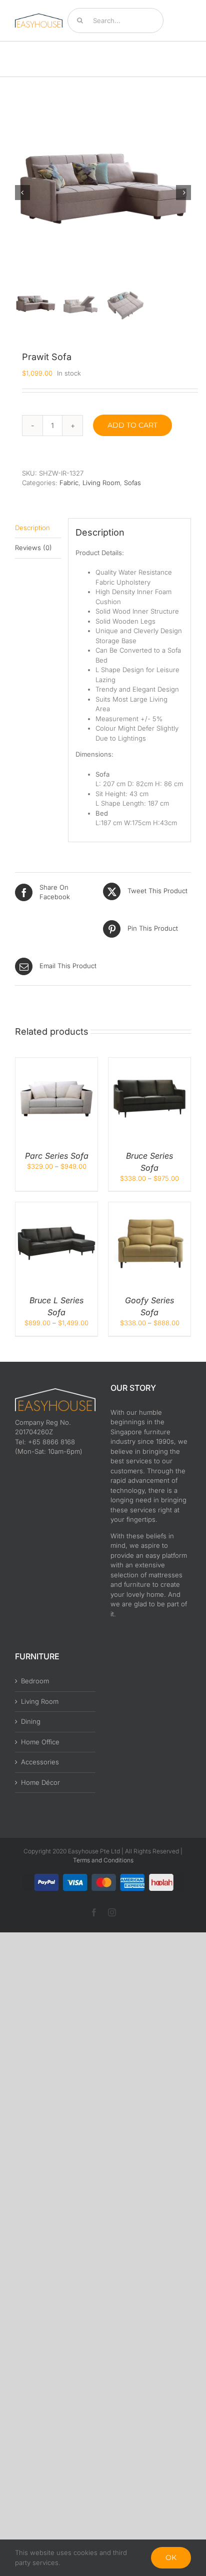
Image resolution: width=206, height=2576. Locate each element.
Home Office (40, 1742)
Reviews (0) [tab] (33, 548)
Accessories (40, 1762)
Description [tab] (32, 528)
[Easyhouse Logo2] (39, 17)
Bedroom (35, 1681)
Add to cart (132, 425)
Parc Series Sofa (57, 1156)
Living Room (101, 483)
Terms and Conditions (103, 1860)
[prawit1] (103, 193)
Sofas (132, 483)
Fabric (69, 483)
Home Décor (40, 1782)
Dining (31, 1721)
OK (171, 2557)
